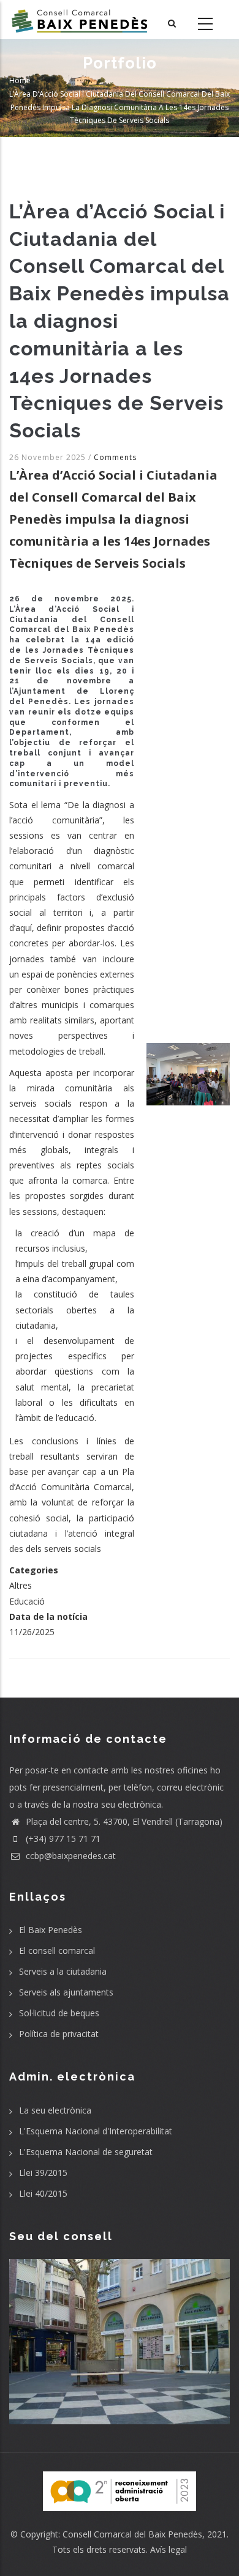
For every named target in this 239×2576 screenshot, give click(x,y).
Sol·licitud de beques (59, 2013)
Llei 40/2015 (43, 2193)
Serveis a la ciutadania (63, 1971)
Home (20, 80)
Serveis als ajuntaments (66, 1992)
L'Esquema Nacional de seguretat (86, 2152)
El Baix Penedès (51, 1930)
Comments (115, 457)
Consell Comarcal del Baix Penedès (132, 2534)
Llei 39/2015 (43, 2173)
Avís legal (169, 2549)
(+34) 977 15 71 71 (62, 1839)
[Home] (80, 20)
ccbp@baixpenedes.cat (70, 1856)
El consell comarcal (57, 1951)
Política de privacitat (59, 2034)
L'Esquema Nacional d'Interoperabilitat (96, 2131)
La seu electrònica (55, 2110)
